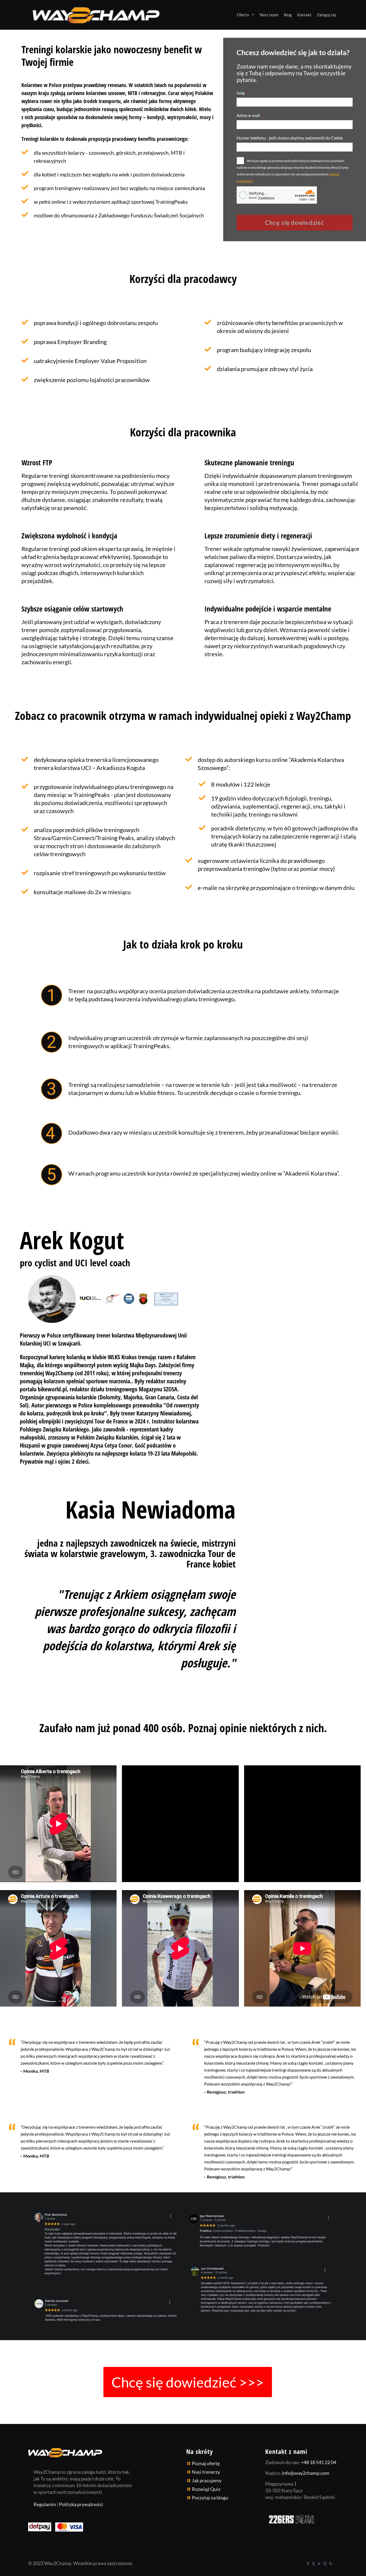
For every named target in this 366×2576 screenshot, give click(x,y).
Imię (241, 93)
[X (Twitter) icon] (314, 2563)
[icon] (330, 2563)
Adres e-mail (249, 115)
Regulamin (45, 2504)
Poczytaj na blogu (210, 2498)
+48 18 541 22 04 (319, 2462)
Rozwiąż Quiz (206, 2489)
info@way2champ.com (306, 2473)
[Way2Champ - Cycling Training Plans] (96, 15)
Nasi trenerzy (206, 2472)
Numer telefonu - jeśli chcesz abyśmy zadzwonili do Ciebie (290, 138)
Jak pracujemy (207, 2480)
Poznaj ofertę (206, 2463)
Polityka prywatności (81, 2504)
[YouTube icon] (319, 2563)
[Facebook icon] (308, 2563)
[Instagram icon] (325, 2563)
